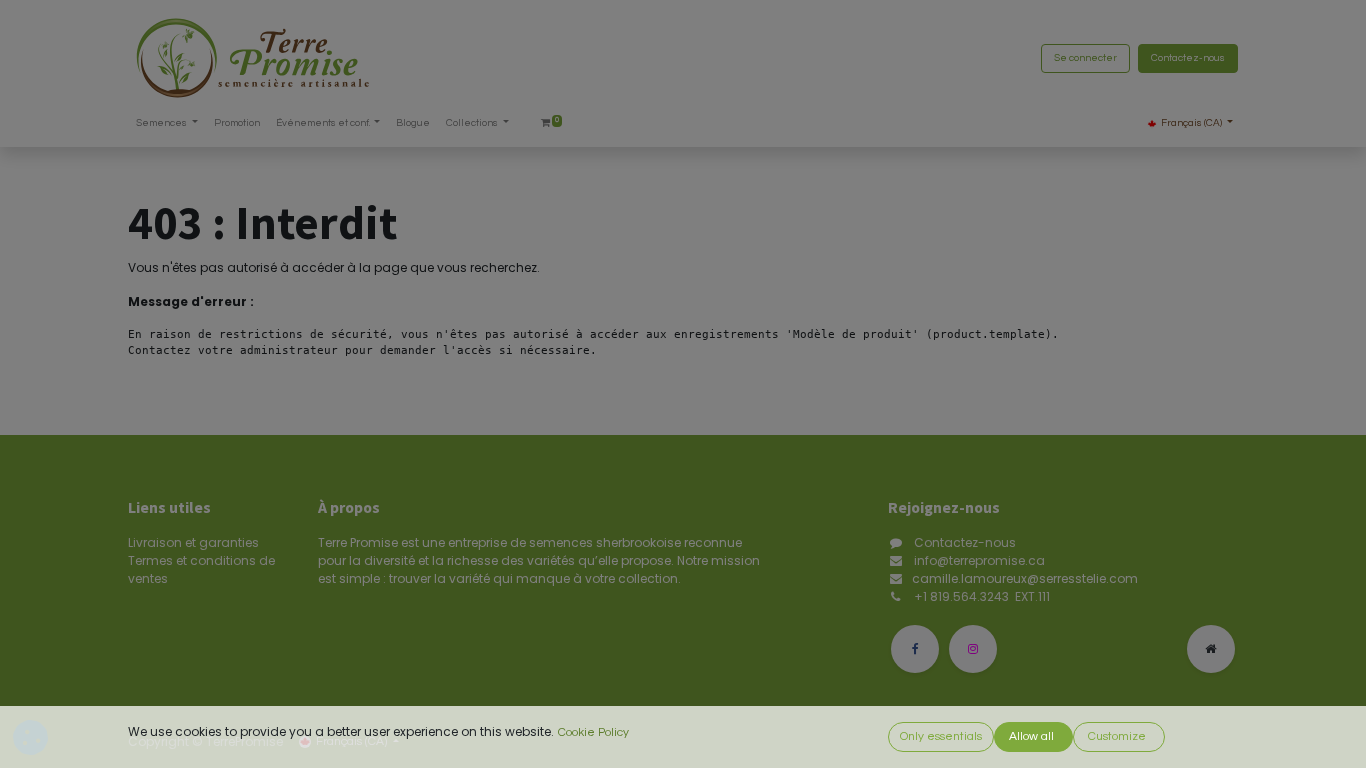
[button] (941, 737)
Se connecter (1085, 58)
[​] (915, 649)
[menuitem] (237, 123)
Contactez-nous (1188, 58)
